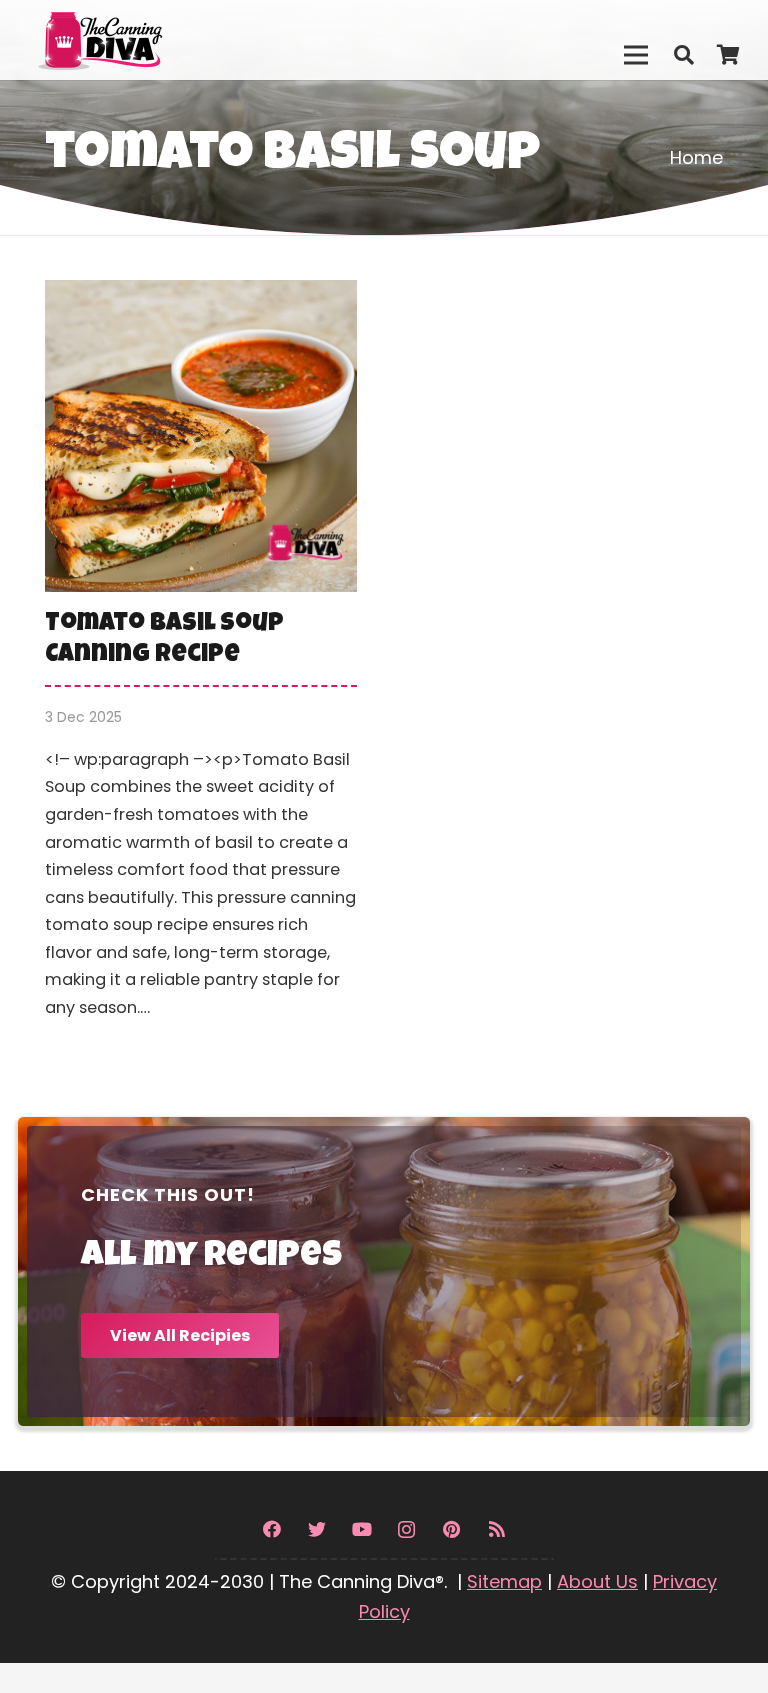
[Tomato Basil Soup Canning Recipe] (201, 664)
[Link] (143, 40)
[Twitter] (316, 1529)
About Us (597, 1581)
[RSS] (496, 1529)
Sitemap (504, 1581)
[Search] (684, 55)
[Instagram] (406, 1529)
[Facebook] (271, 1529)
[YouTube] (361, 1529)
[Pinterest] (451, 1529)
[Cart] (728, 55)
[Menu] (635, 55)
